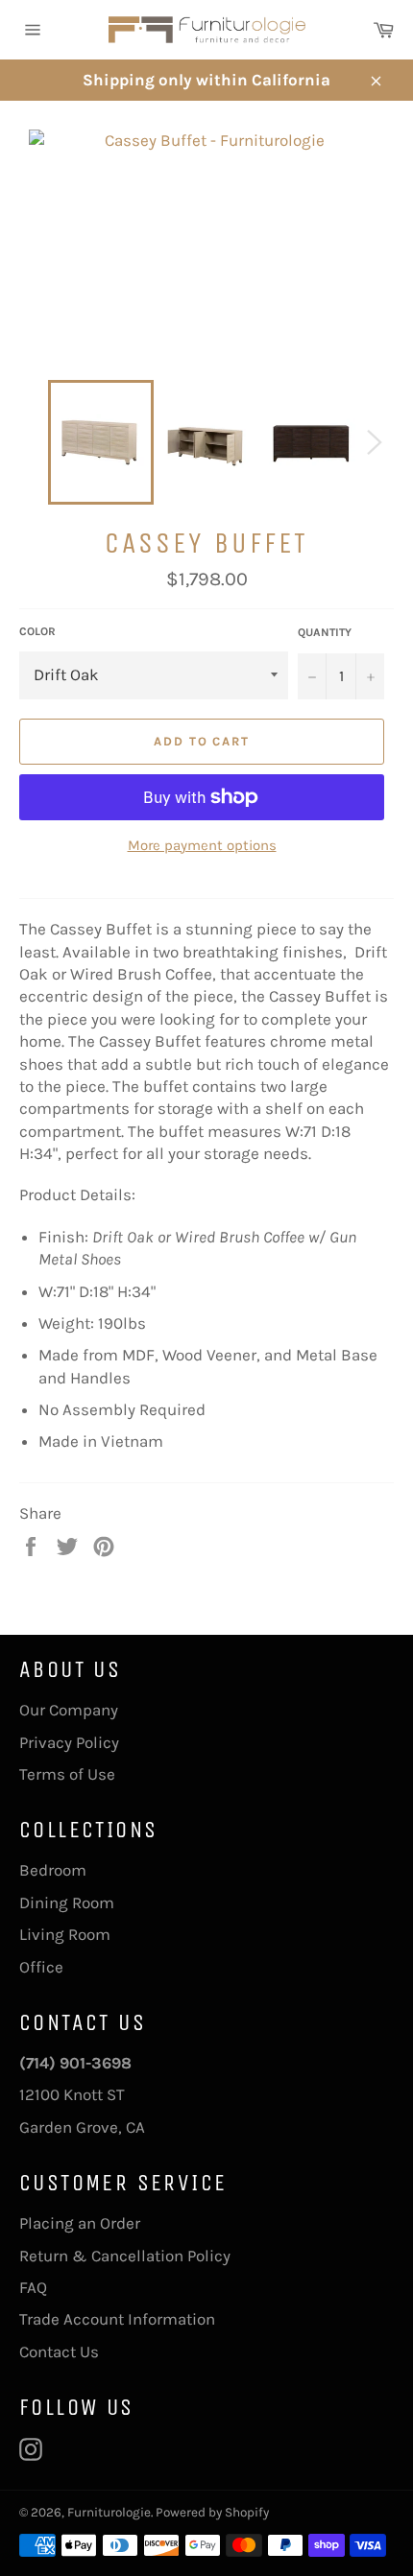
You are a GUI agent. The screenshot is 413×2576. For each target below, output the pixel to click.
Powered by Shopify (212, 2512)
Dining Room (67, 1902)
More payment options (202, 845)
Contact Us (59, 2351)
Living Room (65, 1934)
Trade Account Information (117, 2319)
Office (41, 1967)
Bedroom (53, 1870)
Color (37, 631)
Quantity (325, 632)
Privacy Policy (69, 1742)
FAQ (33, 2287)
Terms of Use (67, 1774)
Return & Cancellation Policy (125, 2256)
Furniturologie (109, 2512)
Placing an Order (80, 2223)
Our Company (69, 1710)
